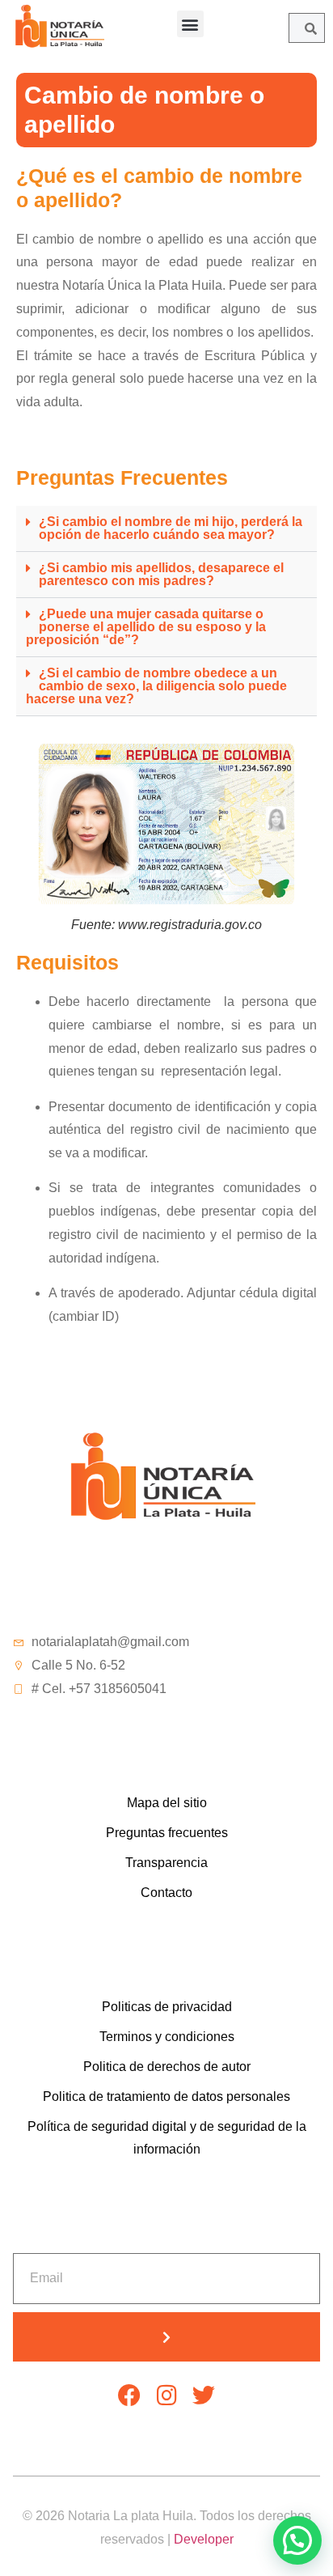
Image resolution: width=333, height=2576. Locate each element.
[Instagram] (166, 2396)
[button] (190, 24)
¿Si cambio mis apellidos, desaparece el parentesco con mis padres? (161, 574)
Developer (204, 2539)
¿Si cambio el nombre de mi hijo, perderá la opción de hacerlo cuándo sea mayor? (171, 528)
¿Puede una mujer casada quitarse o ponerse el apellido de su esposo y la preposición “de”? (146, 627)
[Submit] (166, 2337)
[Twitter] (204, 2396)
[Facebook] (129, 2396)
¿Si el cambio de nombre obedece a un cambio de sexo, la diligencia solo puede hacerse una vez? (156, 686)
